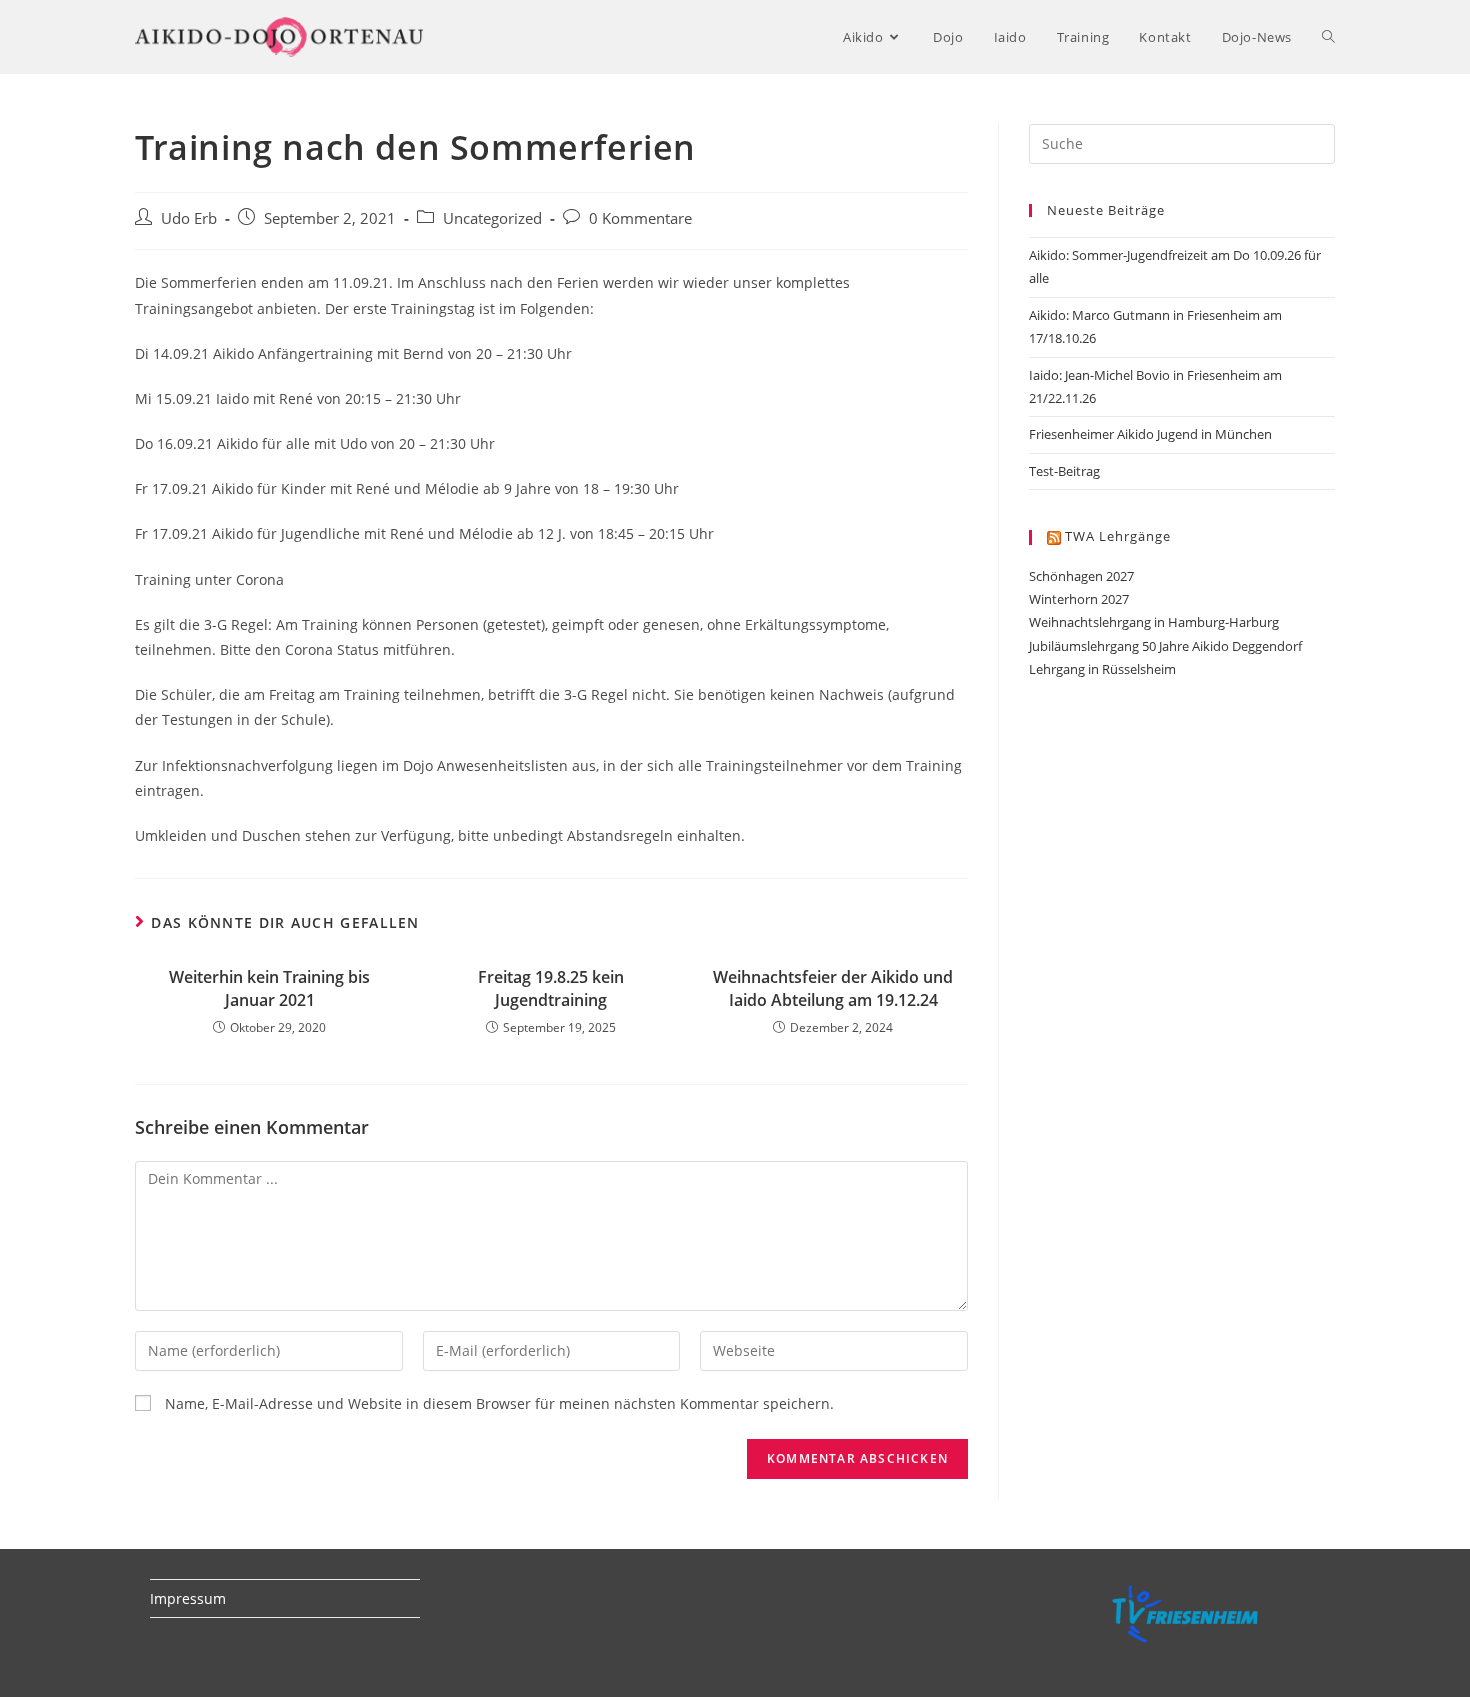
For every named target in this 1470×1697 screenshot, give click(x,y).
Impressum (188, 1598)
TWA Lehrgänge (1118, 536)
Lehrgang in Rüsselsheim (1102, 669)
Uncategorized (492, 218)
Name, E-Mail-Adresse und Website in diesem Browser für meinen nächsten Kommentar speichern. (499, 1403)
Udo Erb (189, 218)
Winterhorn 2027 (1079, 599)
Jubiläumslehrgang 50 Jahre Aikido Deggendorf (1165, 646)
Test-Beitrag (1064, 471)
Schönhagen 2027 (1081, 576)
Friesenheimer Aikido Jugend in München (1150, 434)
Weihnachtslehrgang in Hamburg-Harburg (1154, 622)
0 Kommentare (640, 218)
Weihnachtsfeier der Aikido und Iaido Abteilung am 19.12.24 (833, 988)
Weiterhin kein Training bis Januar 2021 (269, 988)
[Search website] (1328, 37)
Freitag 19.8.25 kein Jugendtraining (551, 988)
